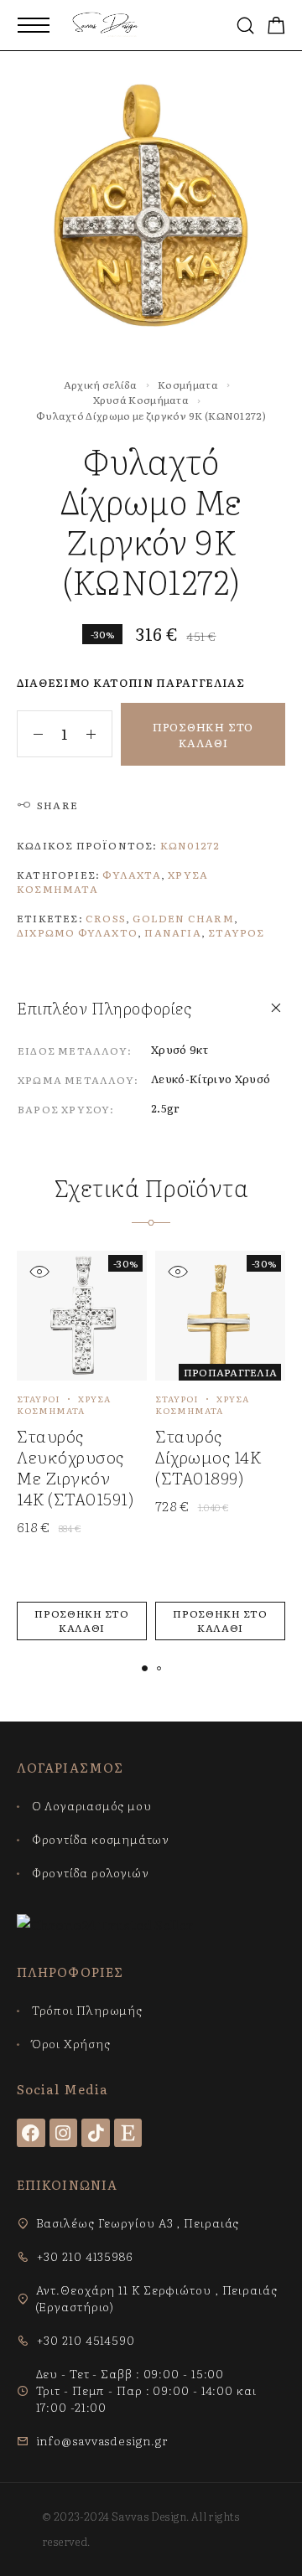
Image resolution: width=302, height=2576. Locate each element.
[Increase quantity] (99, 734)
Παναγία (172, 932)
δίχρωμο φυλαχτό (77, 932)
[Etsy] (128, 2133)
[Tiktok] (96, 2133)
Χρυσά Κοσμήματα (141, 400)
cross (106, 918)
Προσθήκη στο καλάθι (203, 735)
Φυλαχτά (131, 875)
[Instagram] (64, 2133)
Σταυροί (38, 1399)
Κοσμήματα (188, 385)
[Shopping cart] (276, 26)
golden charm (183, 918)
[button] (82, 1621)
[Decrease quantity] (30, 734)
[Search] (245, 26)
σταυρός (236, 932)
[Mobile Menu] (34, 25)
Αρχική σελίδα (101, 385)
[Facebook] (31, 2133)
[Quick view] (39, 1271)
